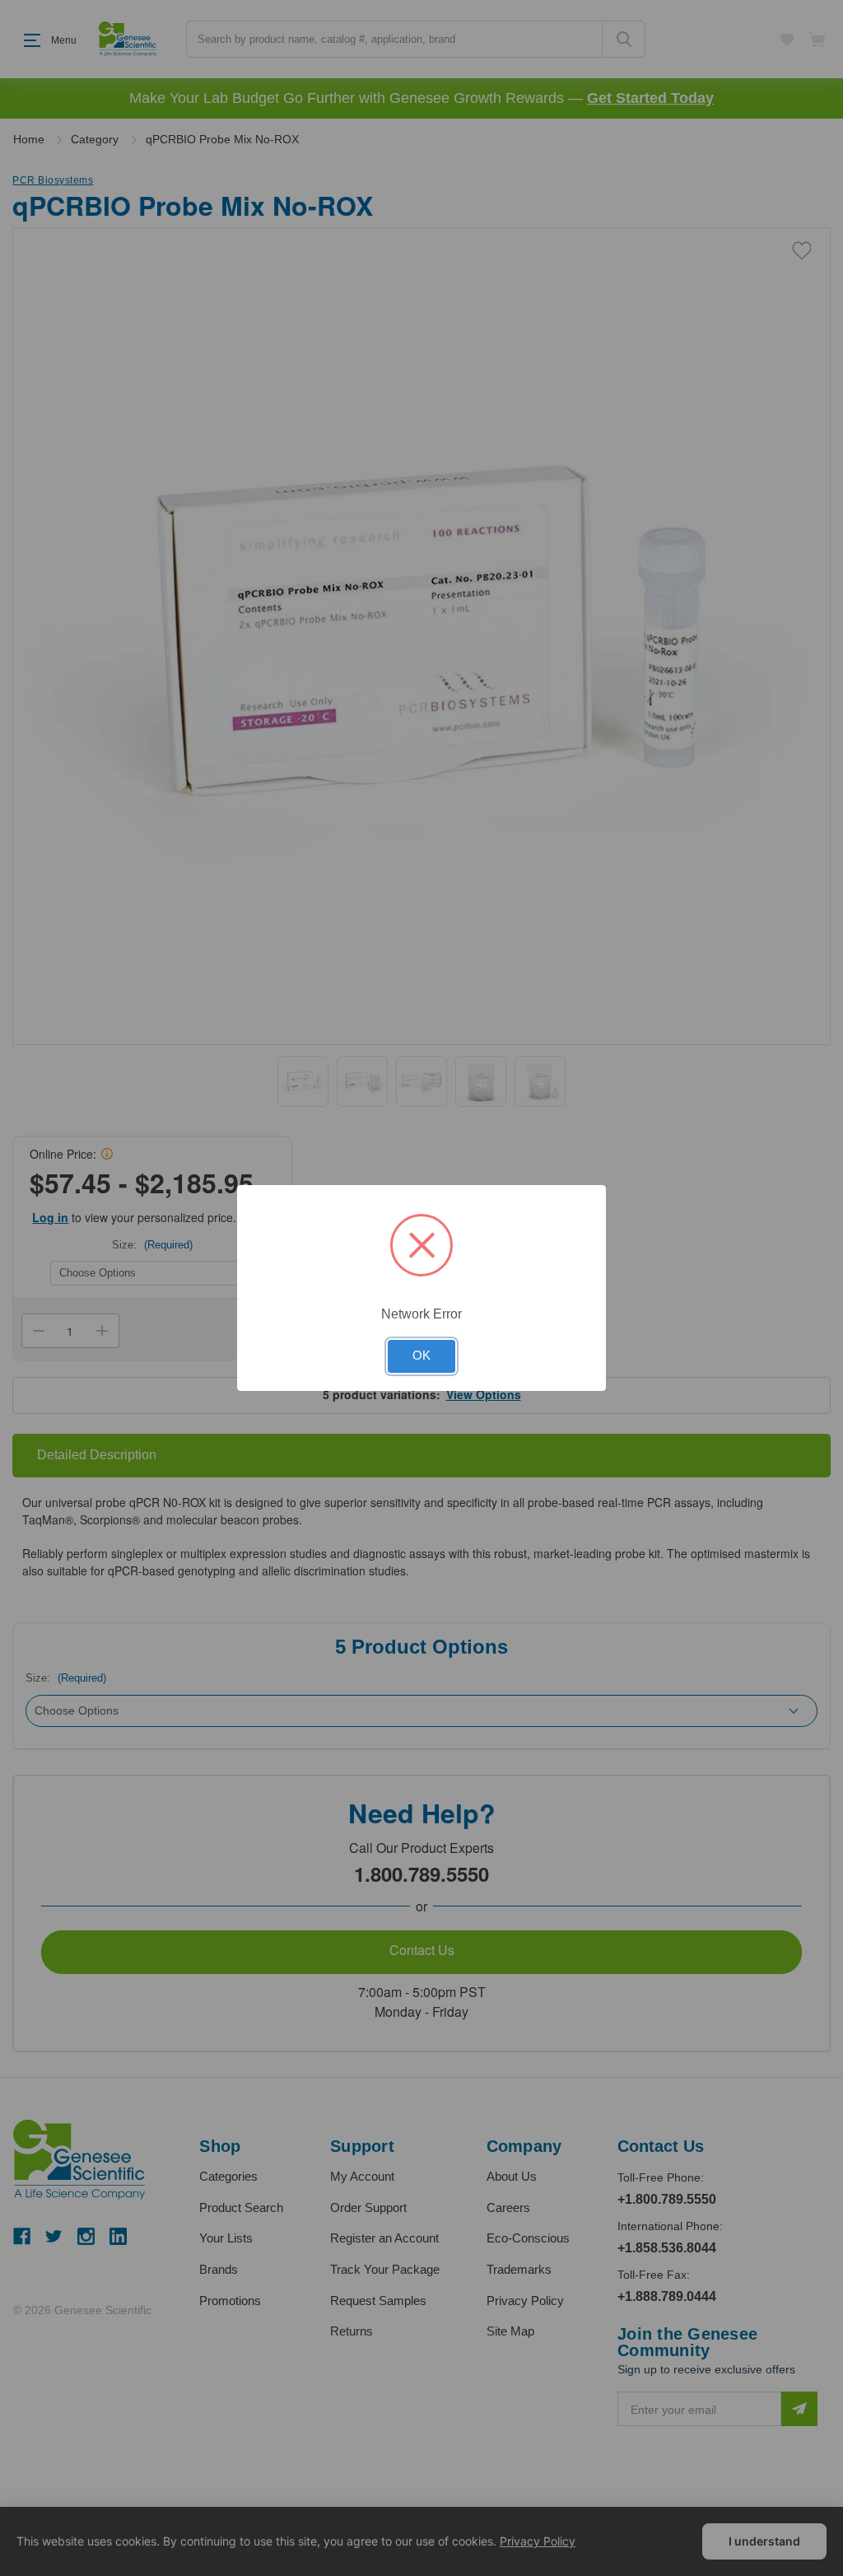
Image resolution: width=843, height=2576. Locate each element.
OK (421, 1356)
